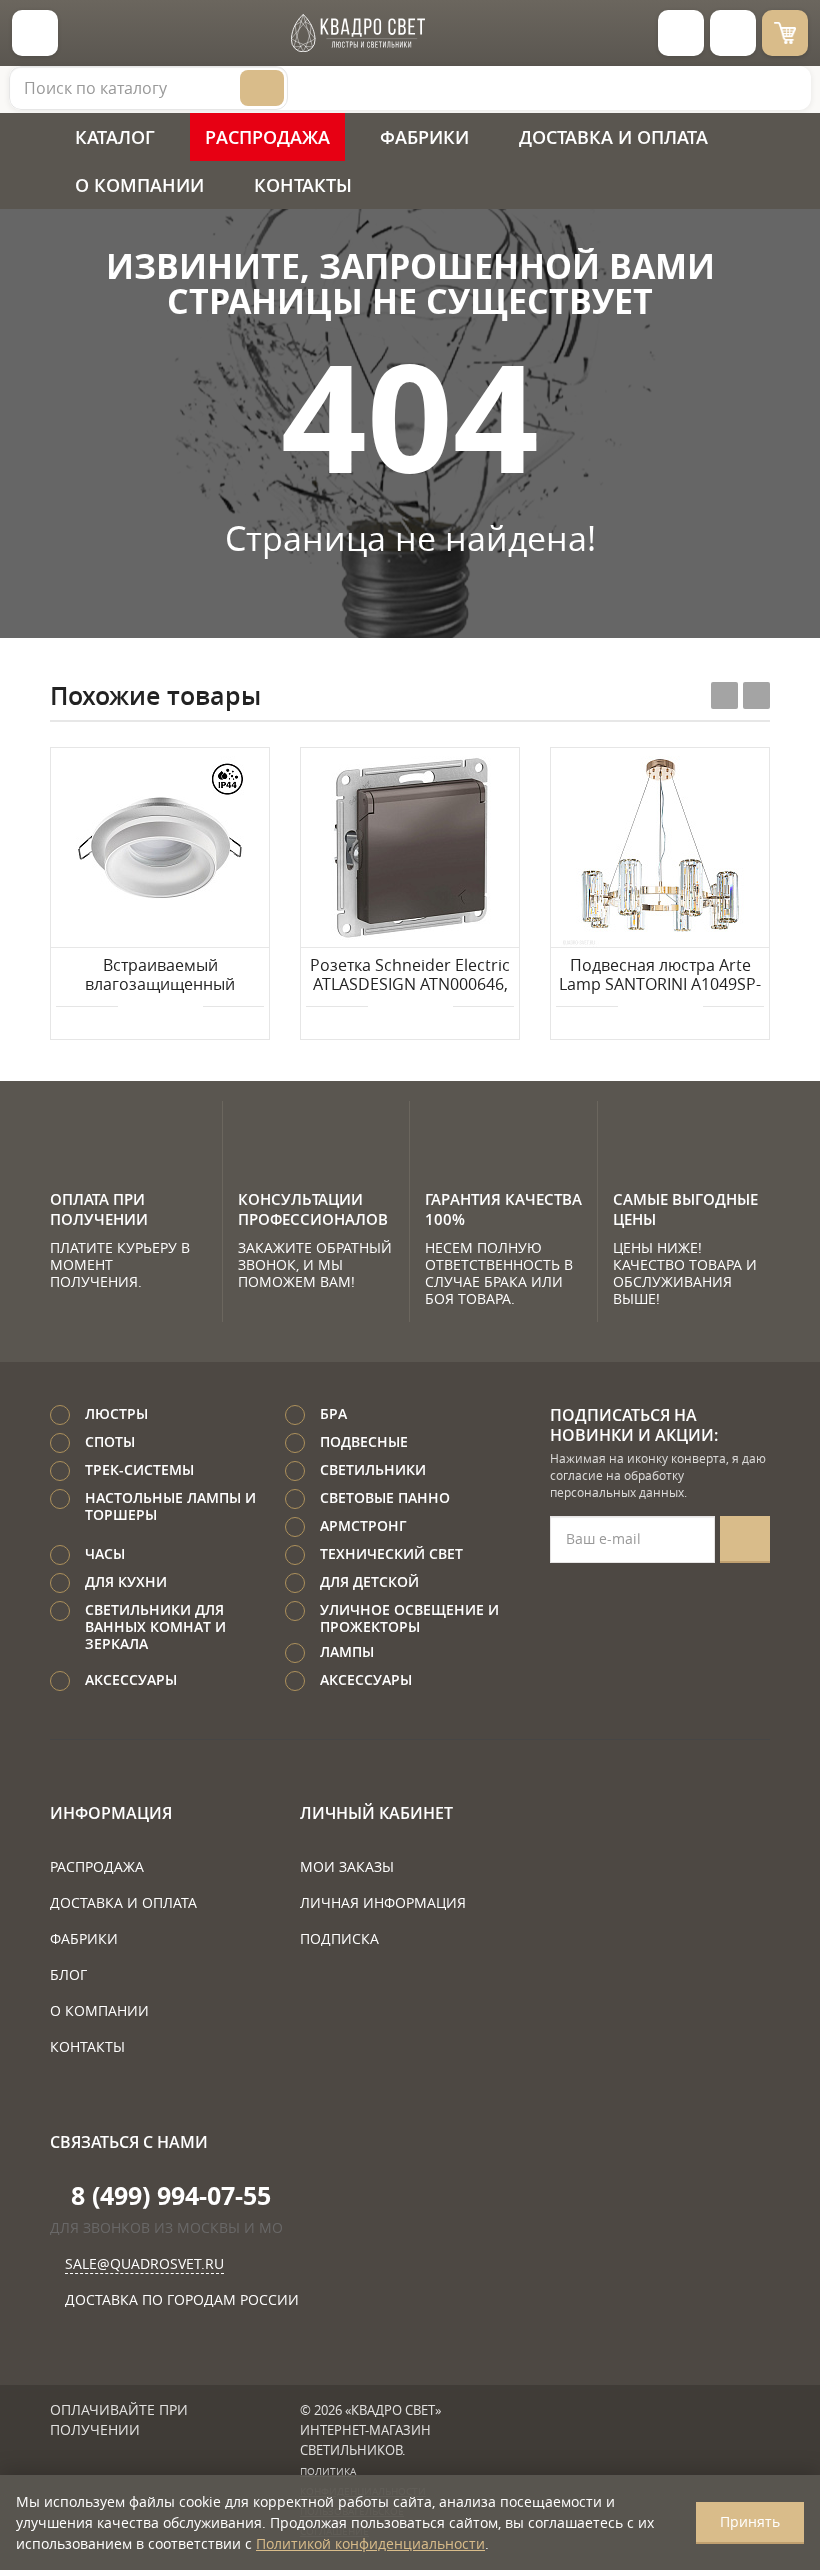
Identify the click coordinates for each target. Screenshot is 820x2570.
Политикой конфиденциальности (370, 2543)
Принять (750, 2521)
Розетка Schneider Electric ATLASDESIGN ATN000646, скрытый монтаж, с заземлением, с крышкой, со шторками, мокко (410, 976)
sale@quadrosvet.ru (144, 2263)
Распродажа (267, 137)
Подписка (339, 1938)
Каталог (115, 137)
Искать (262, 88)
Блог (68, 1974)
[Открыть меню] (35, 33)
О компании (139, 185)
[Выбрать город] (681, 33)
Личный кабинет (376, 1813)
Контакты (303, 185)
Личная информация (383, 1902)
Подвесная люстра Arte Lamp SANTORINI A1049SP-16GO (660, 976)
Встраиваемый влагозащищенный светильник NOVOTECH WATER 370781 (160, 976)
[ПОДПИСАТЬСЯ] (745, 1539)
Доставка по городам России (182, 2299)
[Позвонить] (733, 33)
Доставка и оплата (613, 137)
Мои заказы (347, 1866)
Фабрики (424, 137)
